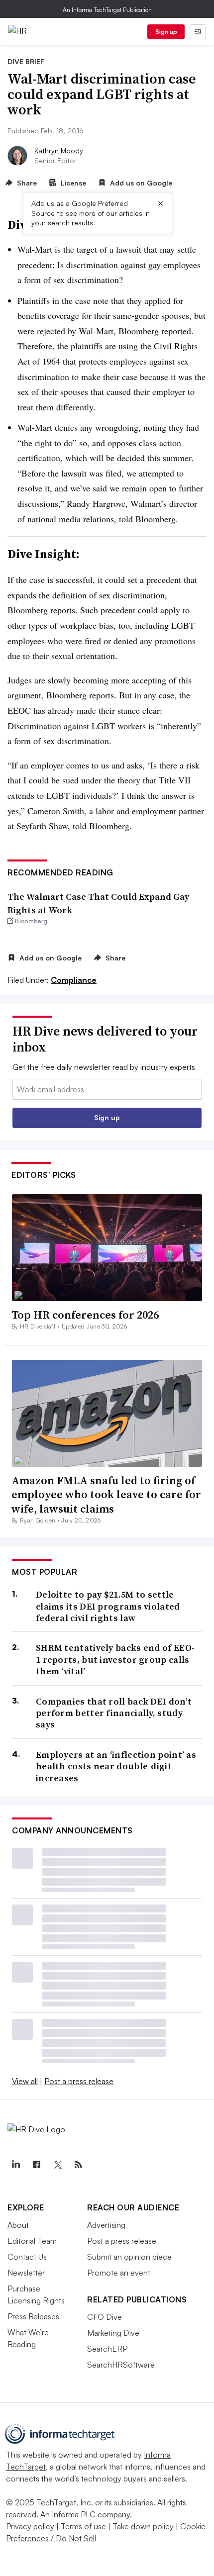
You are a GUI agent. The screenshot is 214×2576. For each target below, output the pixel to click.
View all (25, 2081)
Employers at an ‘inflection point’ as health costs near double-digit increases (116, 1766)
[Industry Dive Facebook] (36, 2165)
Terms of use (83, 2526)
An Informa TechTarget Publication (107, 10)
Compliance (74, 980)
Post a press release (79, 2081)
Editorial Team (32, 2241)
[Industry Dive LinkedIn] (15, 2165)
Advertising (106, 2225)
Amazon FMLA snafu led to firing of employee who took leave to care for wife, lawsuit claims (106, 1494)
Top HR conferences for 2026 (85, 1315)
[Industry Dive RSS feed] (78, 2165)
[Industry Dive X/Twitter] (57, 2165)
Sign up (166, 32)
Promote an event (119, 2273)
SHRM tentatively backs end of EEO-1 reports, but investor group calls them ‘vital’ (115, 1659)
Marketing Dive (113, 2333)
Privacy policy (30, 2526)
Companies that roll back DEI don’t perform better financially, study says (114, 1713)
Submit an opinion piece (129, 2257)
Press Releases (33, 2316)
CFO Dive (105, 2317)
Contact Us (27, 2257)
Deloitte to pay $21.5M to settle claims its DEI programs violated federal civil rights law (108, 1606)
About (18, 2225)
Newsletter (26, 2273)
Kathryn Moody (59, 150)
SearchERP (107, 2349)
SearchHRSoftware (121, 2365)
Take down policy (143, 2526)
